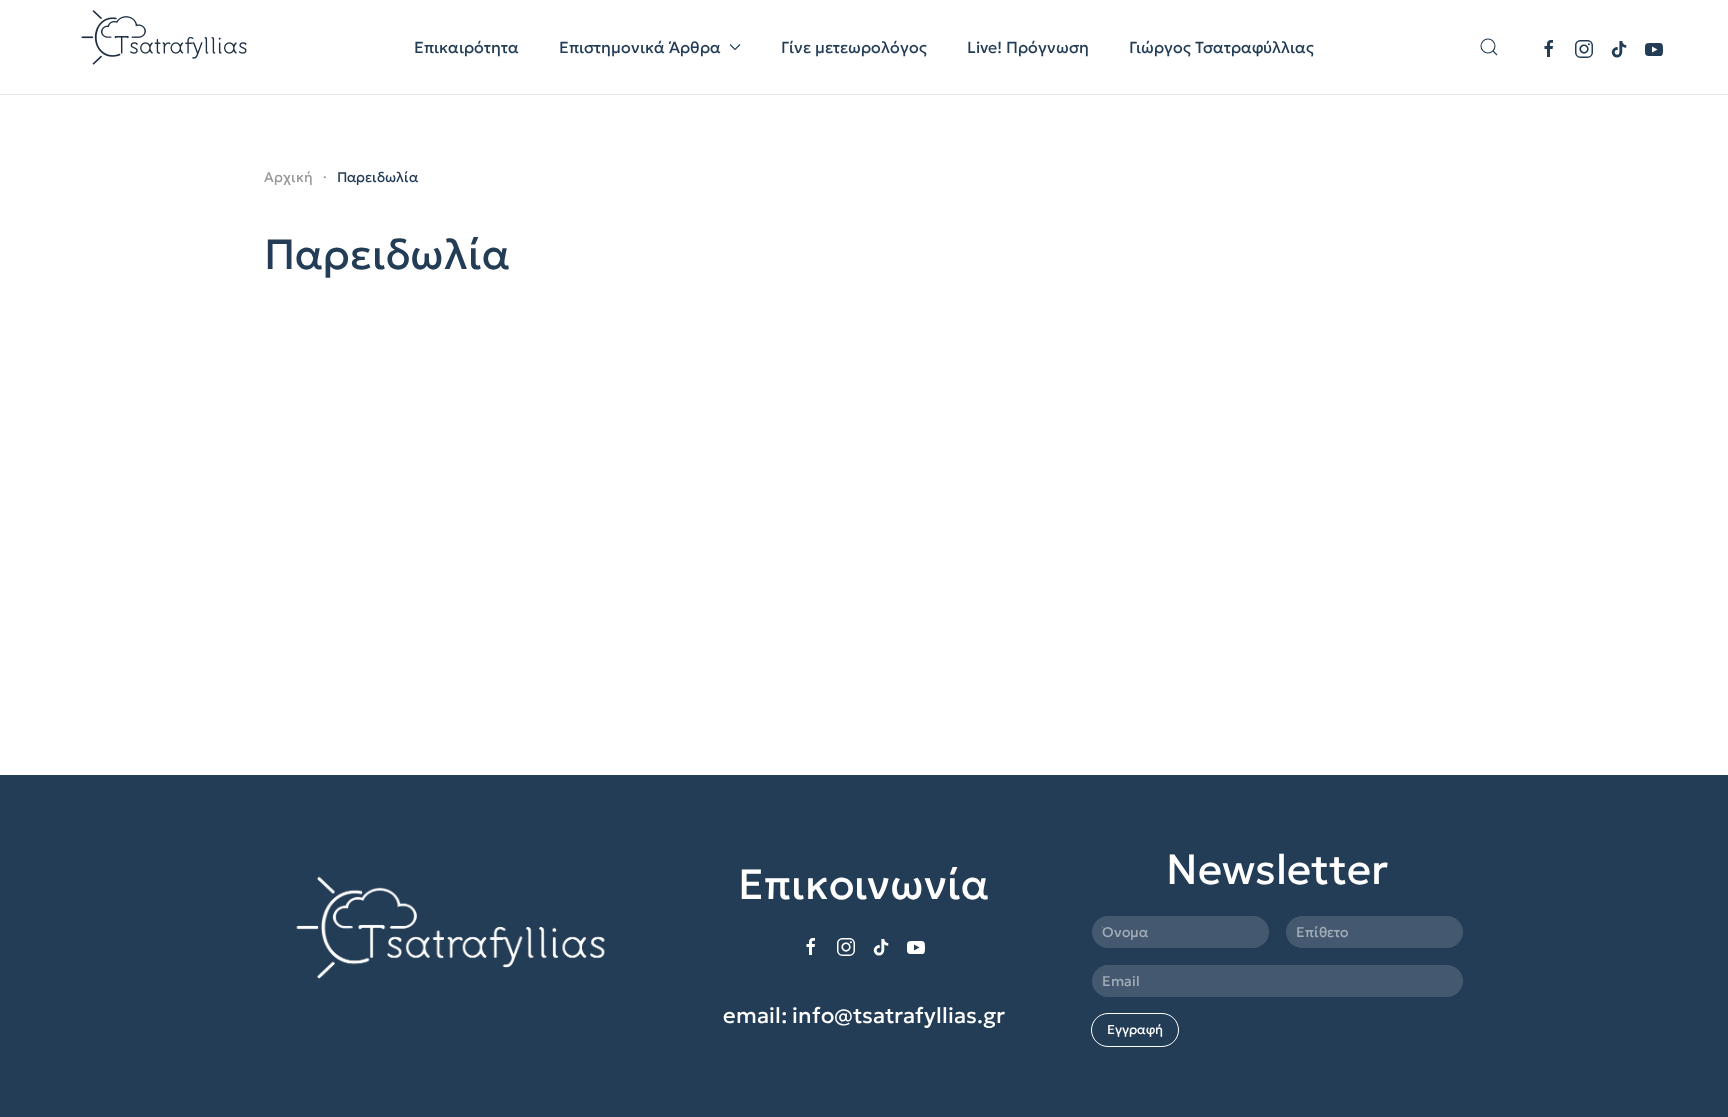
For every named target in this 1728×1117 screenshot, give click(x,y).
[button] (1489, 47)
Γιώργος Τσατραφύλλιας (1221, 47)
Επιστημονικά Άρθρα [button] (640, 47)
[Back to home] (166, 47)
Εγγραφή (1135, 1029)
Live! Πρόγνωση (1028, 47)
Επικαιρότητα (466, 47)
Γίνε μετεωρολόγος (854, 47)
